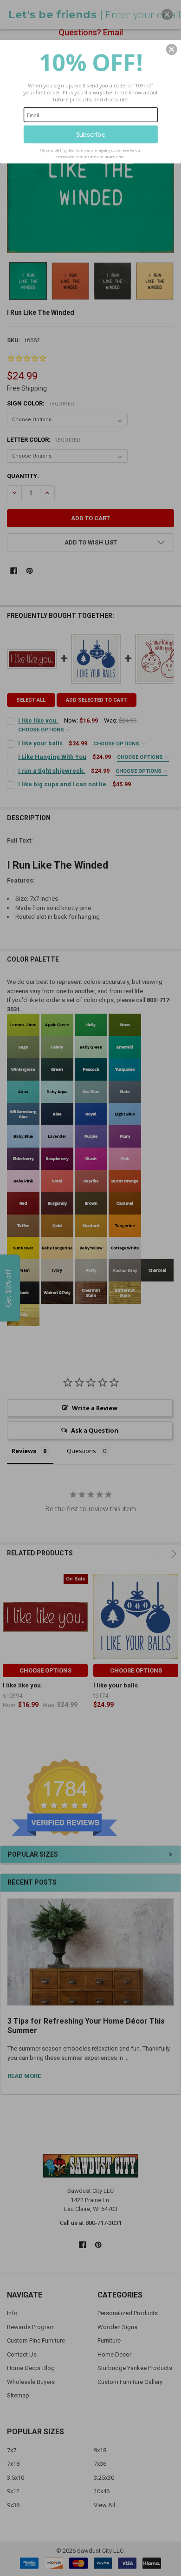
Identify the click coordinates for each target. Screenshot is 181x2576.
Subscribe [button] (91, 134)
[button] (172, 49)
